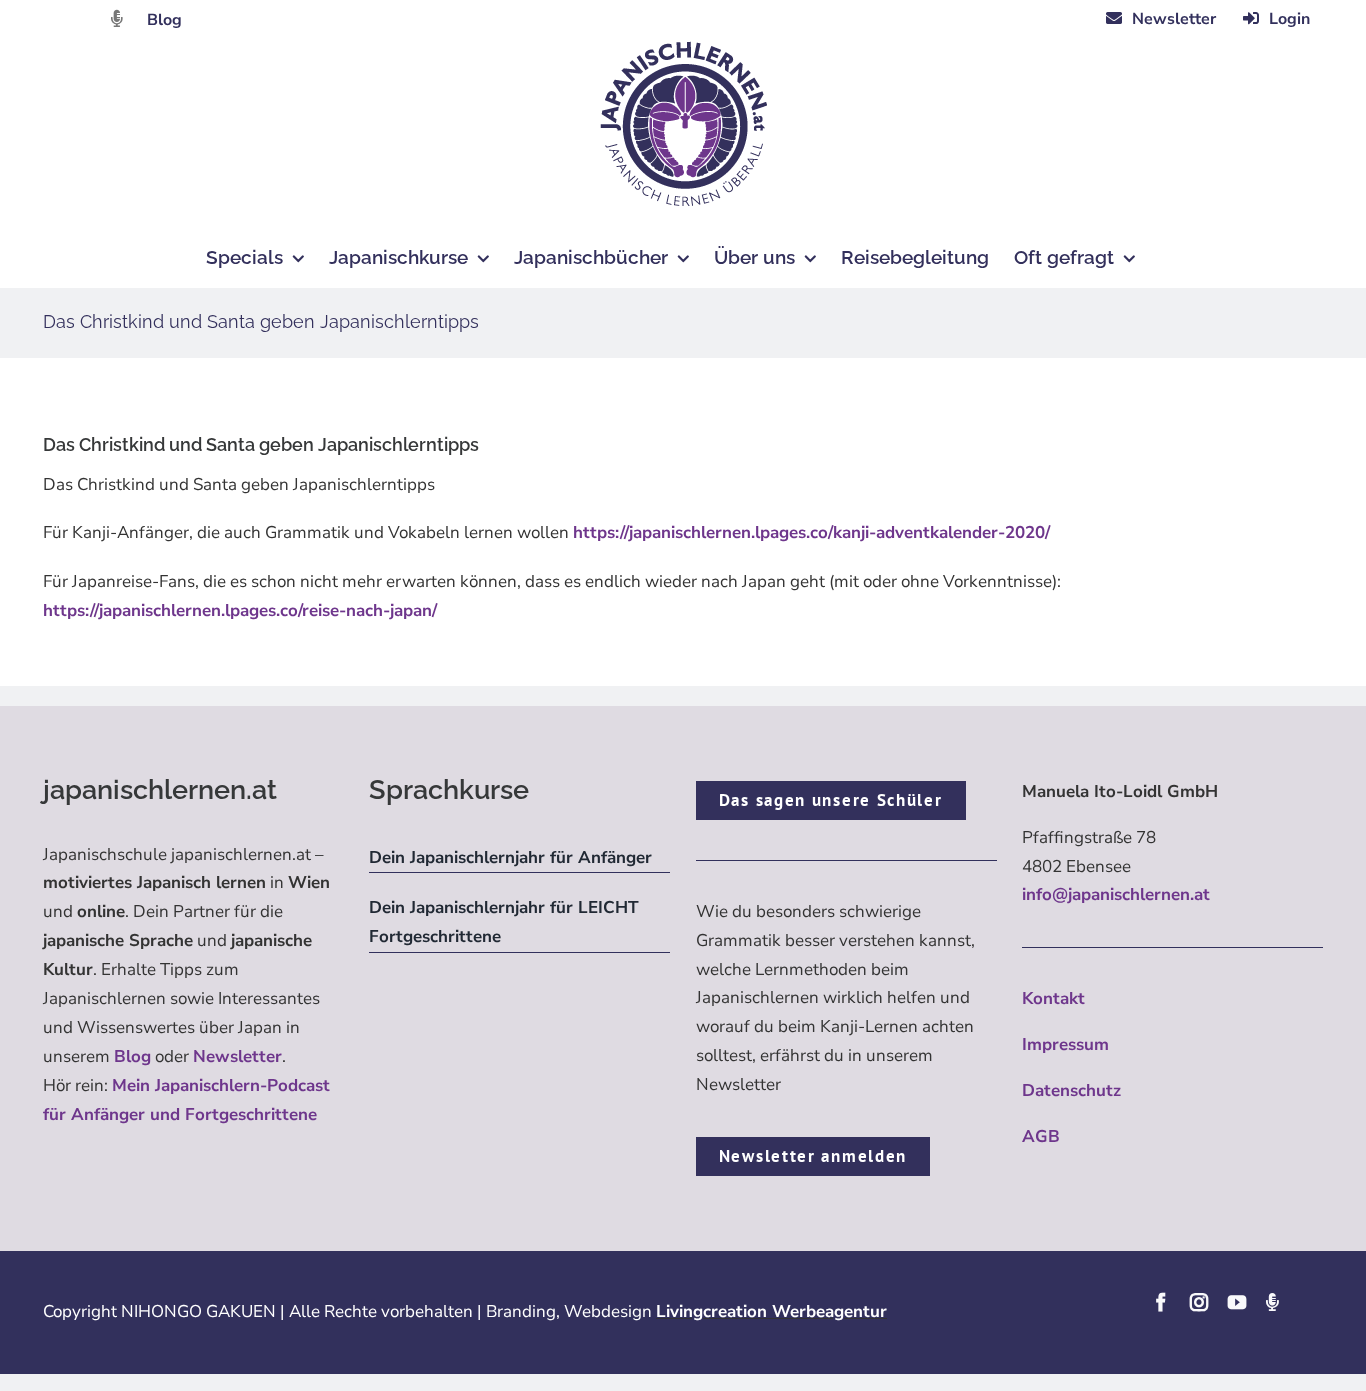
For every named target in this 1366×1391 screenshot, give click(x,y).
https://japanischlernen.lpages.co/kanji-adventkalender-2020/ (811, 532)
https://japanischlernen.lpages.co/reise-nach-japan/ (240, 610)
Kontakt (1053, 998)
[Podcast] (1272, 1302)
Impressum (1065, 1044)
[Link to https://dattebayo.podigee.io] (117, 18)
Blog (164, 20)
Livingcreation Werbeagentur (771, 1311)
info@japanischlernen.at (1116, 894)
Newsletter (237, 1056)
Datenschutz (1071, 1090)
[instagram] (1199, 1302)
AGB (1041, 1136)
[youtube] (1237, 1302)
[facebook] (1161, 1302)
